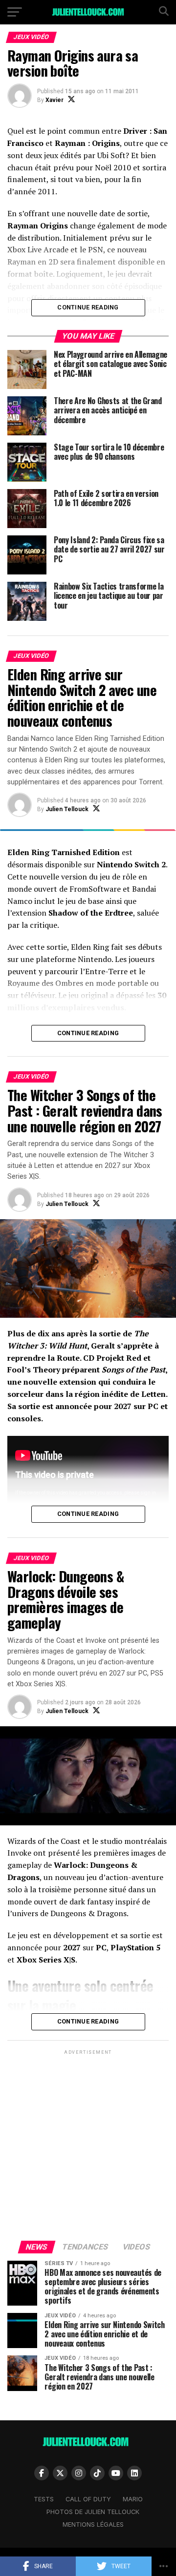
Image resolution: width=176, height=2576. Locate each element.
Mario (133, 2499)
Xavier (55, 100)
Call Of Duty (88, 2499)
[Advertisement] (88, 2145)
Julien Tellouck (67, 809)
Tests (44, 2499)
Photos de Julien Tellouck (93, 2512)
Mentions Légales (93, 2525)
